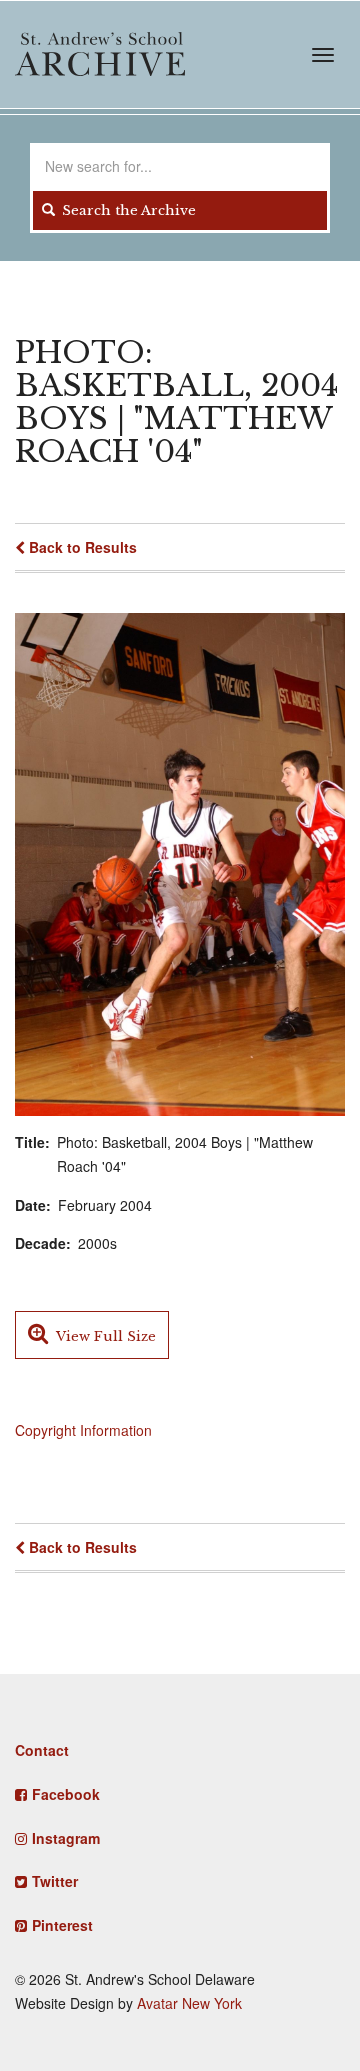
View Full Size (104, 1336)
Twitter (55, 1881)
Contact (42, 1750)
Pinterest (62, 1925)
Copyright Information (83, 1430)
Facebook (66, 1794)
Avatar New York (189, 2003)
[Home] (100, 54)
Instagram (66, 1838)
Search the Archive (127, 210)
